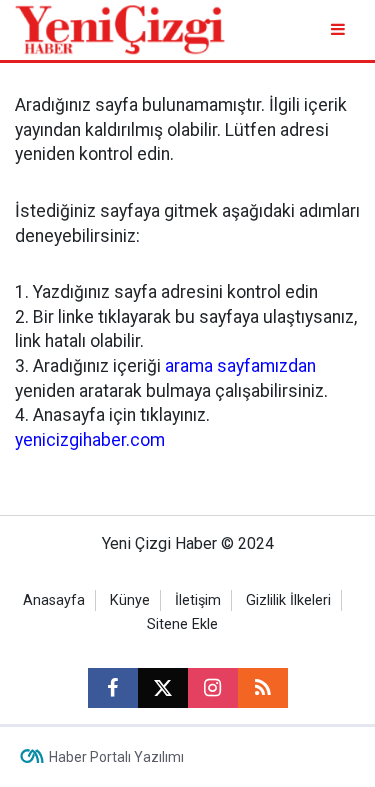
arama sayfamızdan (240, 366)
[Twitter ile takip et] (163, 688)
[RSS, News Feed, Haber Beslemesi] (263, 688)
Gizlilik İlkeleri (288, 600)
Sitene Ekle (182, 624)
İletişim (198, 600)
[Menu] (339, 29)
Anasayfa (54, 600)
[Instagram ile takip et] (213, 688)
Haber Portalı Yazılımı (116, 757)
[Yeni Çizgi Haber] (120, 28)
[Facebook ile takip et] (113, 688)
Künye (130, 600)
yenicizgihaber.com (90, 440)
